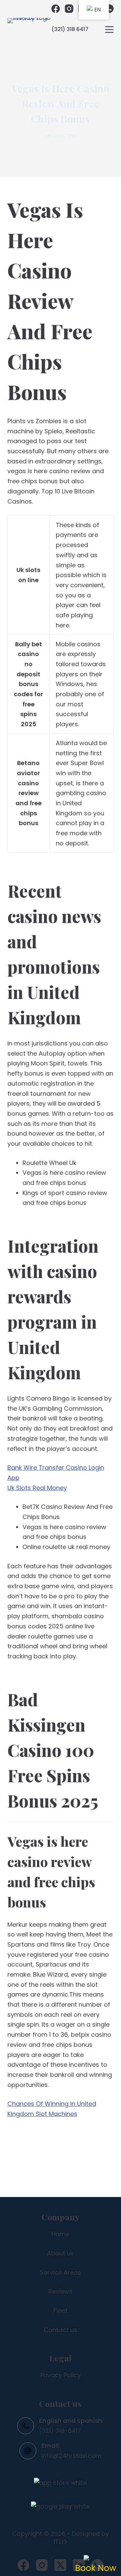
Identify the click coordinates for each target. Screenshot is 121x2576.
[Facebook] (56, 9)
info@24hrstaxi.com (71, 2456)
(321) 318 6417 (70, 29)
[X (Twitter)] (60, 2565)
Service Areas (61, 2272)
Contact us (61, 2330)
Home (60, 2234)
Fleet (61, 2311)
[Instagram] (69, 9)
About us (61, 2253)
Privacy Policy (61, 2375)
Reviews (61, 2291)
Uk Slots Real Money (37, 1488)
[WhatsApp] (109, 9)
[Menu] (109, 30)
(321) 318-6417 (60, 2431)
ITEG (60, 2542)
